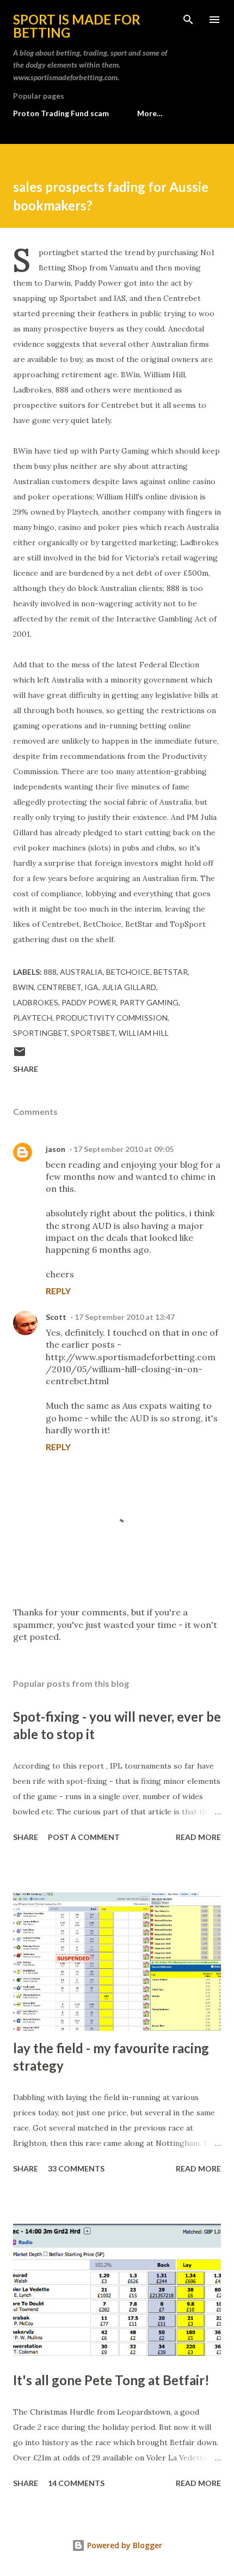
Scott (56, 1317)
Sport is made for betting (77, 26)
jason (56, 1149)
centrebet (59, 987)
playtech (33, 1018)
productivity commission (112, 1018)
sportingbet (40, 1033)
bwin (23, 987)
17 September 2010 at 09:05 (124, 1149)
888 (50, 972)
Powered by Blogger (124, 2545)
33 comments (76, 2168)
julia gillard (129, 987)
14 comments (76, 2483)
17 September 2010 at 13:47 (125, 1317)
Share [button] (26, 1069)
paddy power (89, 1002)
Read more (198, 1837)
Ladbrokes (36, 1002)
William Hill (144, 1033)
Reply (58, 1291)
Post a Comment (84, 1837)
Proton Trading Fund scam (61, 113)
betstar (171, 972)
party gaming (149, 1002)
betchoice (128, 972)
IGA (91, 987)
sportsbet (93, 1033)
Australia (81, 972)
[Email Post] (20, 1055)
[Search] (188, 20)
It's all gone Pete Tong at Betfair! (111, 2380)
